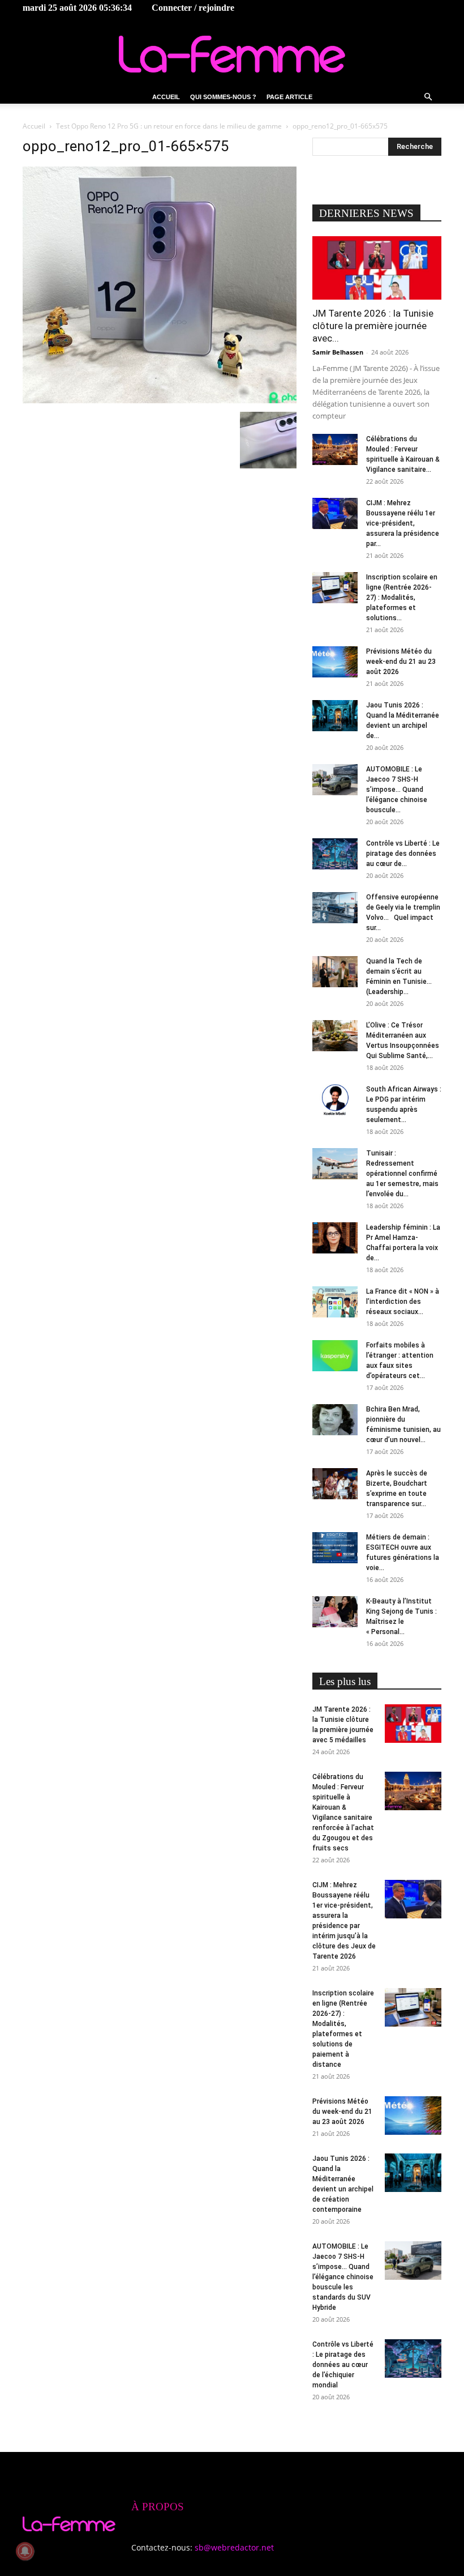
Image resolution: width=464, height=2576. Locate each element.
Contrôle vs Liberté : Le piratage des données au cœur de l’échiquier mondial (343, 2365)
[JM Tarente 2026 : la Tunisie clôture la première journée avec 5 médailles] (377, 268)
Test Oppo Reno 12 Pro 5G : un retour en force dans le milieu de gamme (169, 126)
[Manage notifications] (25, 2551)
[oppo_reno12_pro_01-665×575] (160, 400)
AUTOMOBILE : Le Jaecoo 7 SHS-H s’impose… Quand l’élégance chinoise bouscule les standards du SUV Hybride (343, 2277)
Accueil (166, 97)
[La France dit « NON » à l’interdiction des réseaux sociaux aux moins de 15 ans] (335, 1302)
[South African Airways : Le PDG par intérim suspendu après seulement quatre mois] (335, 1100)
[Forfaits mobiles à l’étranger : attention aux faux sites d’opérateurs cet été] (335, 1356)
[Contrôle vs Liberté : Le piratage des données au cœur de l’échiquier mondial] (335, 854)
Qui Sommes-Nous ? (223, 97)
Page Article (289, 97)
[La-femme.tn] (232, 54)
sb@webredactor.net (234, 2547)
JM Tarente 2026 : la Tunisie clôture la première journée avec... (373, 326)
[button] (428, 97)
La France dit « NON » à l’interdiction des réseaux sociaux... (403, 1302)
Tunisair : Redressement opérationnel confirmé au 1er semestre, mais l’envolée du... (402, 1174)
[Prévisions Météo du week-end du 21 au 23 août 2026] (335, 662)
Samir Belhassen (338, 352)
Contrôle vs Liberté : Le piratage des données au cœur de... (403, 854)
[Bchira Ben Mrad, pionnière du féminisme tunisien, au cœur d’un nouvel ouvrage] (335, 1420)
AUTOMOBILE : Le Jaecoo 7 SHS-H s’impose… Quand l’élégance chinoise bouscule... (397, 790)
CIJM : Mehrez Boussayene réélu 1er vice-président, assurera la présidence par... (403, 523)
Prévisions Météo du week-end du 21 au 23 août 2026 (401, 662)
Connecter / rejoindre (193, 8)
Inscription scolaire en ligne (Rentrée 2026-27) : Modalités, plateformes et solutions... (402, 598)
